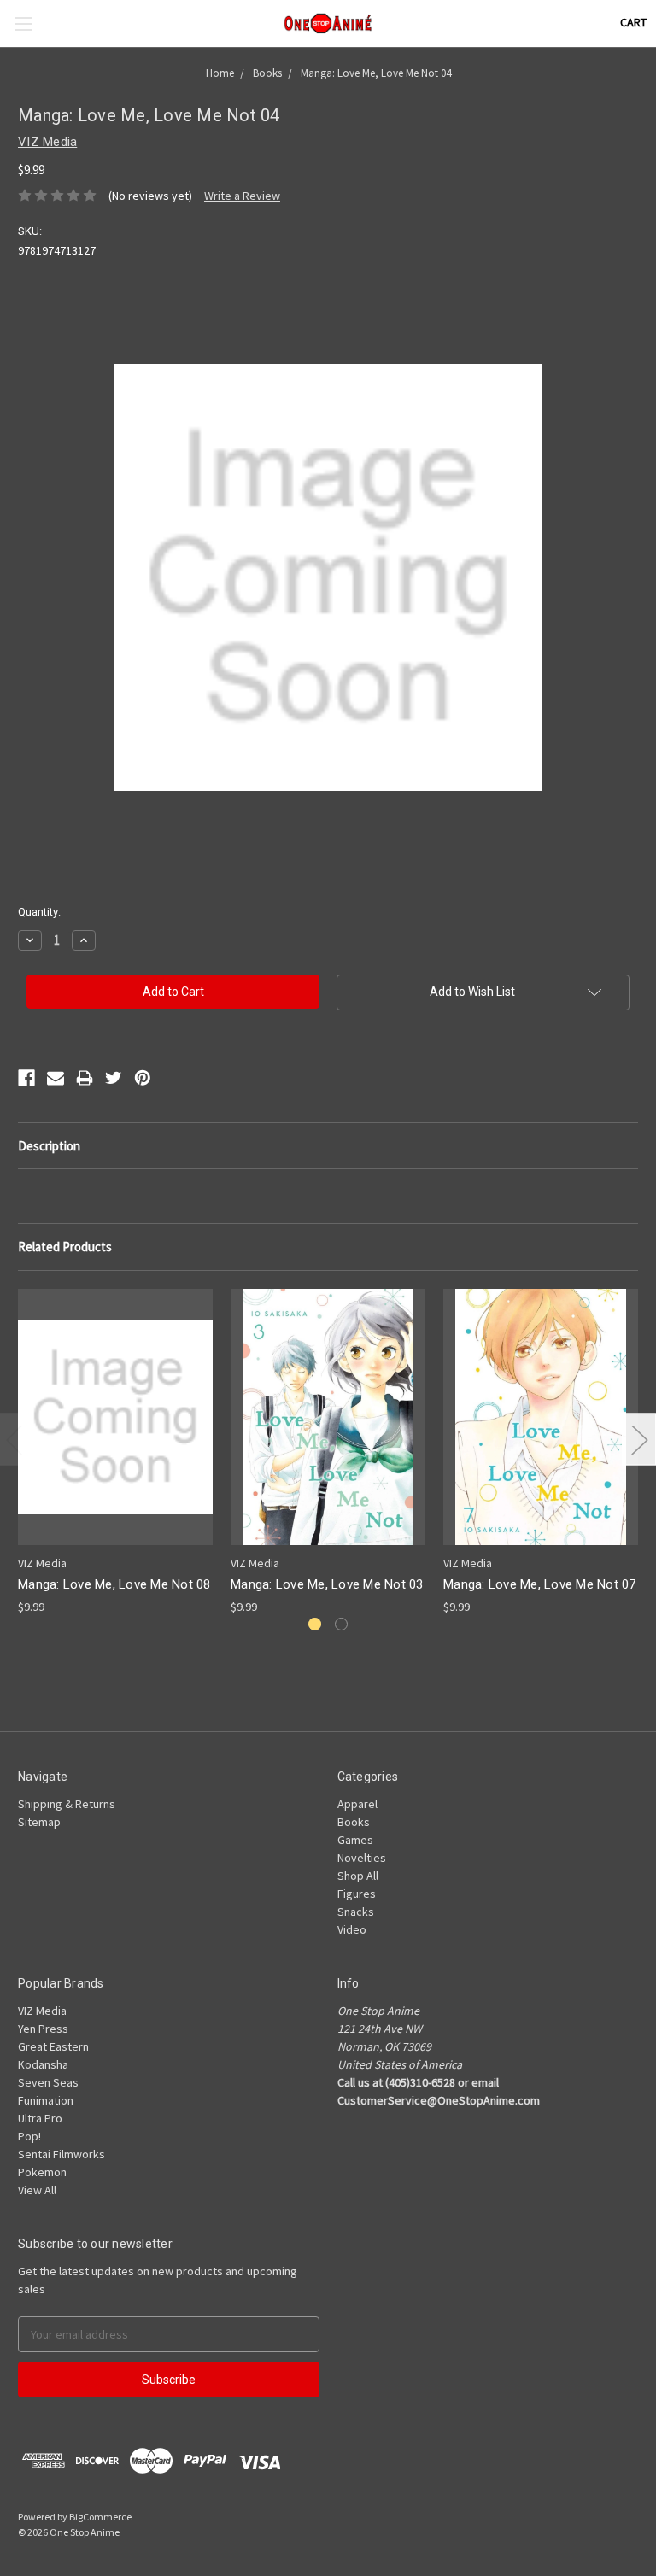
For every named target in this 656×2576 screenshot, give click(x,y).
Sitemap (39, 1822)
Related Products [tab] (65, 1247)
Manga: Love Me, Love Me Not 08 (114, 1584)
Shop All (358, 1876)
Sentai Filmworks (61, 2154)
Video (352, 1929)
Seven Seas (48, 2082)
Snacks (356, 1912)
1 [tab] (315, 1624)
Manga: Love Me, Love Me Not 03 (327, 1584)
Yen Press (43, 2029)
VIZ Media (42, 2011)
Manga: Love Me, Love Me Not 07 (540, 1584)
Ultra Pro (40, 2118)
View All (37, 2190)
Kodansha (43, 2064)
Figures (357, 1894)
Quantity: (39, 912)
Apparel (357, 1804)
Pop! (29, 2136)
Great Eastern (53, 2046)
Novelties (362, 1858)
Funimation (46, 2100)
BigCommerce (100, 2517)
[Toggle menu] (23, 23)
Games (355, 1840)
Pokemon (42, 2172)
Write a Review (242, 196)
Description (49, 1146)
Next (639, 1440)
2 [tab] (341, 1624)
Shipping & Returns (67, 1804)
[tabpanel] (116, 1452)
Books (354, 1822)
